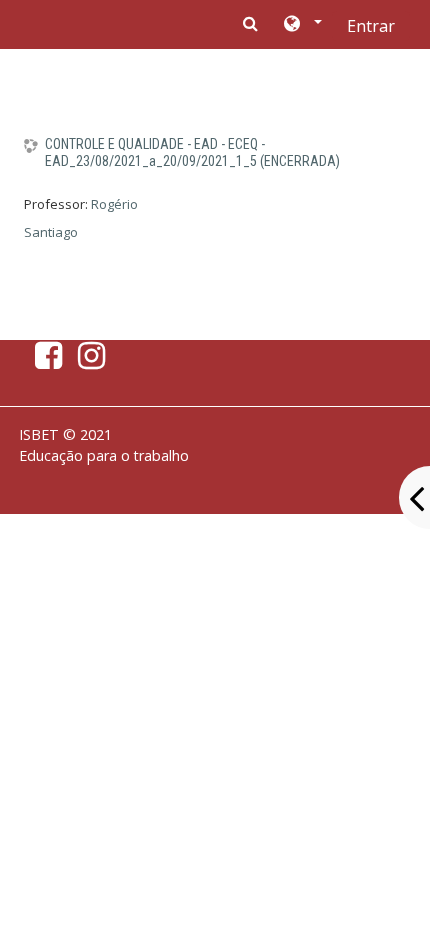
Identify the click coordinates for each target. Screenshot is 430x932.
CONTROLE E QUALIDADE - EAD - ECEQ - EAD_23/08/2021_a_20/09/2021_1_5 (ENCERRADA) (192, 152)
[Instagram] (95, 361)
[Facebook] (44, 361)
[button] (301, 25)
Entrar (371, 26)
